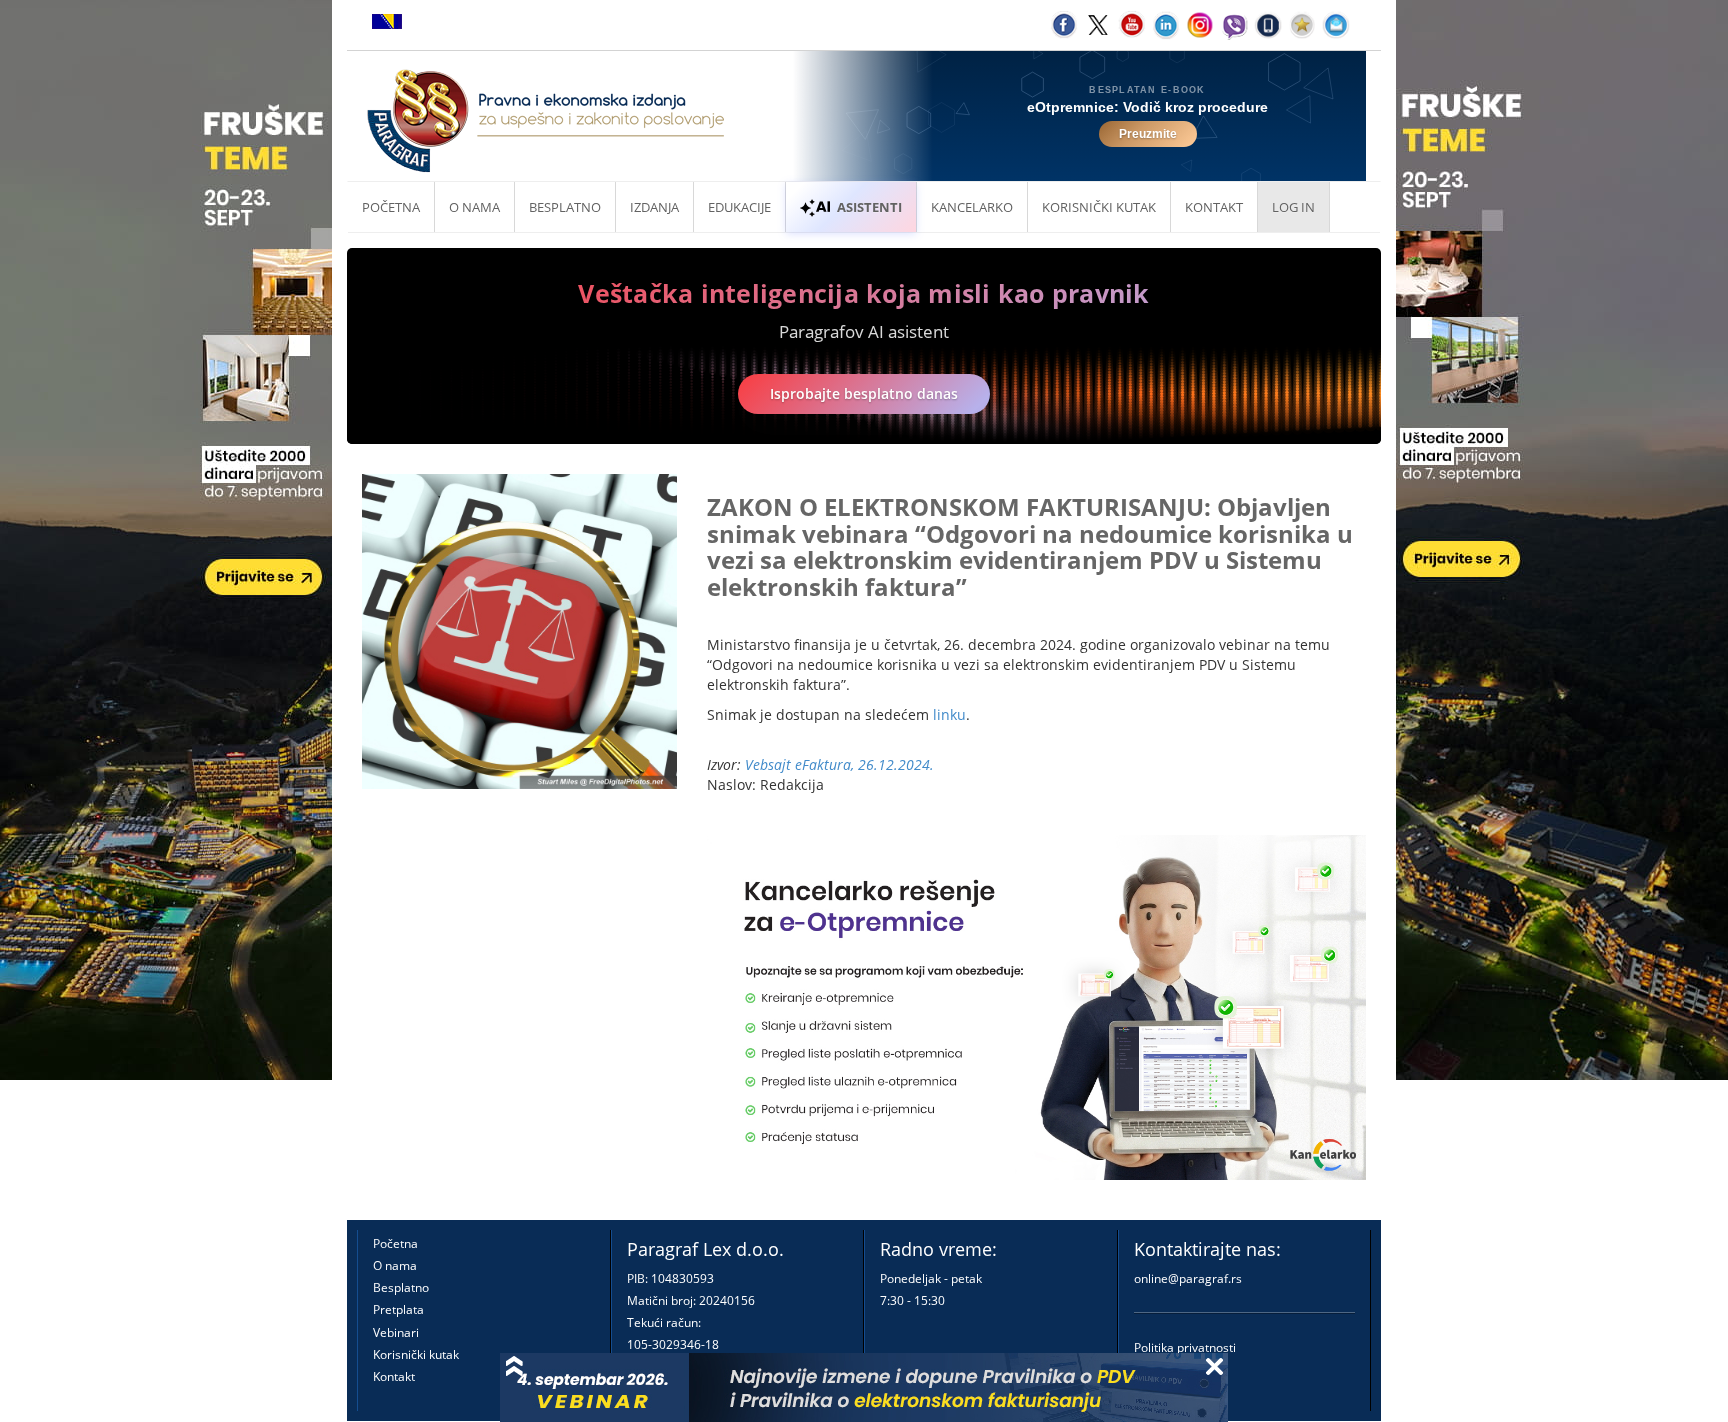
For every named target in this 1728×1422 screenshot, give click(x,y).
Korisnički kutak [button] (1099, 207)
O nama (474, 207)
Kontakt (394, 1376)
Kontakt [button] (1214, 207)
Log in (1293, 207)
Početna (391, 207)
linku (949, 714)
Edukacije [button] (739, 207)
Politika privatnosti (1185, 1347)
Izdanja (654, 207)
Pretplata (398, 1309)
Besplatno (565, 207)
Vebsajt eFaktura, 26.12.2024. (839, 764)
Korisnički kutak (416, 1354)
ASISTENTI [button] (869, 207)
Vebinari (396, 1332)
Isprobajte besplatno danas (864, 393)
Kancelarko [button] (972, 207)
